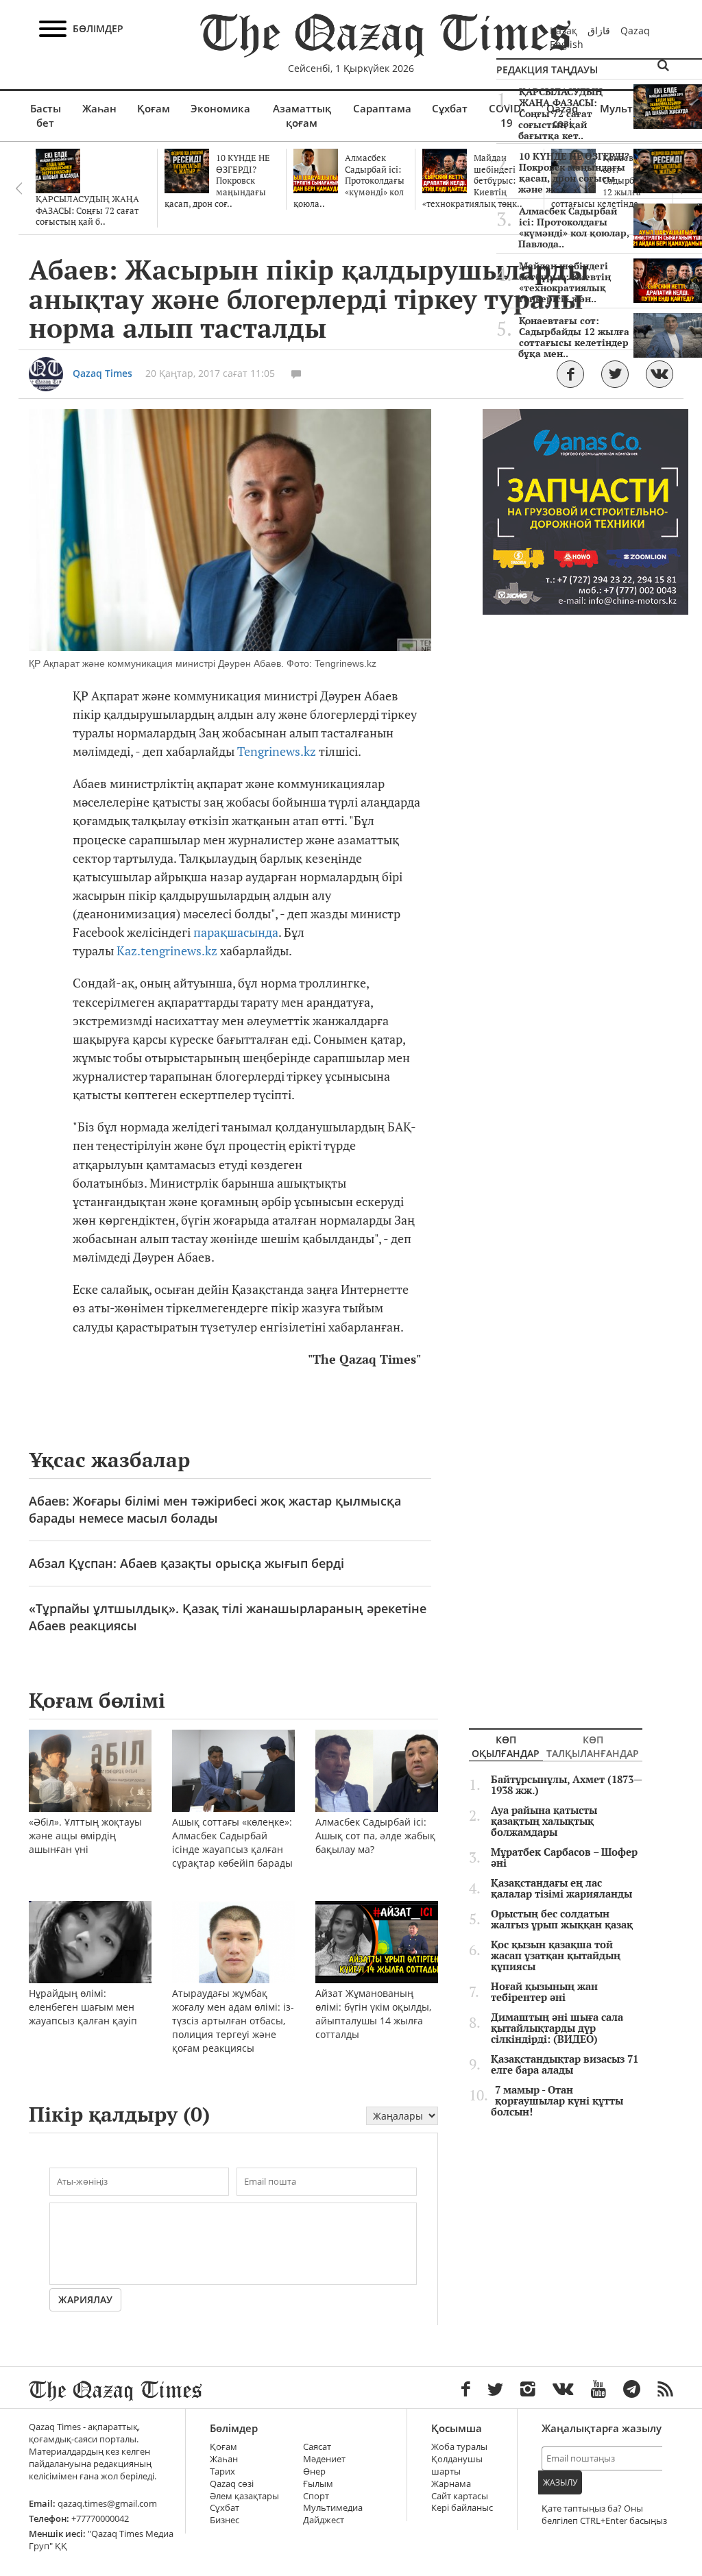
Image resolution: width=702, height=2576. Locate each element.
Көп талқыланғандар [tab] (593, 1746)
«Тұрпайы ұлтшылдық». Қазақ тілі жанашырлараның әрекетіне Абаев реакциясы (228, 1617)
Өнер (314, 2471)
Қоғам (154, 108)
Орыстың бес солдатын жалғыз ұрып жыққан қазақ (562, 1919)
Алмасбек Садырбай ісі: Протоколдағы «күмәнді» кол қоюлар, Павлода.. (574, 228)
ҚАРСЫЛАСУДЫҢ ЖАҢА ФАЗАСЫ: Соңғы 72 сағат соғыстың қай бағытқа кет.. (560, 114)
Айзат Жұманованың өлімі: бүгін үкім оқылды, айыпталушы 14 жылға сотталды (373, 2014)
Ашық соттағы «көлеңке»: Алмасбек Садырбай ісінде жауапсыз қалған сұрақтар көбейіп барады (232, 1842)
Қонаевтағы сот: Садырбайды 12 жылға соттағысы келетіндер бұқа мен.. (574, 337)
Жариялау (85, 2299)
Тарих (222, 2471)
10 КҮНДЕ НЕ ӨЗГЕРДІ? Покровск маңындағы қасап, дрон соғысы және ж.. (574, 173)
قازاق (599, 30)
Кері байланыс (462, 2508)
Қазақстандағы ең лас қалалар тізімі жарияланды (561, 1889)
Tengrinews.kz (277, 751)
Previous (19, 188)
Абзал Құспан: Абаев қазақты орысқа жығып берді (186, 1563)
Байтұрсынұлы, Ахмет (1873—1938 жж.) (567, 1785)
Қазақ (564, 30)
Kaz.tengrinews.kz (167, 951)
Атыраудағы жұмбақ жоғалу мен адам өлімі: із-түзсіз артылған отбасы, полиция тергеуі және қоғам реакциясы (233, 2021)
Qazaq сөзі (232, 2484)
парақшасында (236, 932)
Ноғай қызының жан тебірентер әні (544, 1992)
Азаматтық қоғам (302, 115)
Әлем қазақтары (244, 2496)
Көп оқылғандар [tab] (506, 1746)
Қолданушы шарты (457, 2465)
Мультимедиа (333, 2508)
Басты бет (46, 115)
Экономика (220, 108)
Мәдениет (324, 2459)
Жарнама (451, 2484)
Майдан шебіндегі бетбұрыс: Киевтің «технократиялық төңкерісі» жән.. (565, 282)
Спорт (316, 2496)
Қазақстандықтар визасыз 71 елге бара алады (565, 2065)
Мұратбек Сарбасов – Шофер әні (564, 1858)
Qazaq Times (102, 373)
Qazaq (635, 30)
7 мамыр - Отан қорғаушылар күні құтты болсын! (557, 2101)
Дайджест (324, 2520)
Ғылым (318, 2484)
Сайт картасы (460, 2496)
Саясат (317, 2447)
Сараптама (382, 108)
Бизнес (225, 2520)
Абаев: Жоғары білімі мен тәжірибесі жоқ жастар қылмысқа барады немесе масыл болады (215, 1509)
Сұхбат (450, 108)
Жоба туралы (459, 2447)
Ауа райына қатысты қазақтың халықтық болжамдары (544, 1821)
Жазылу (560, 2482)
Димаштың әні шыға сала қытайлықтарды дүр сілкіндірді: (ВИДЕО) (557, 2028)
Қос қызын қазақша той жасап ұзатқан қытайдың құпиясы (556, 1956)
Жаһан (99, 108)
